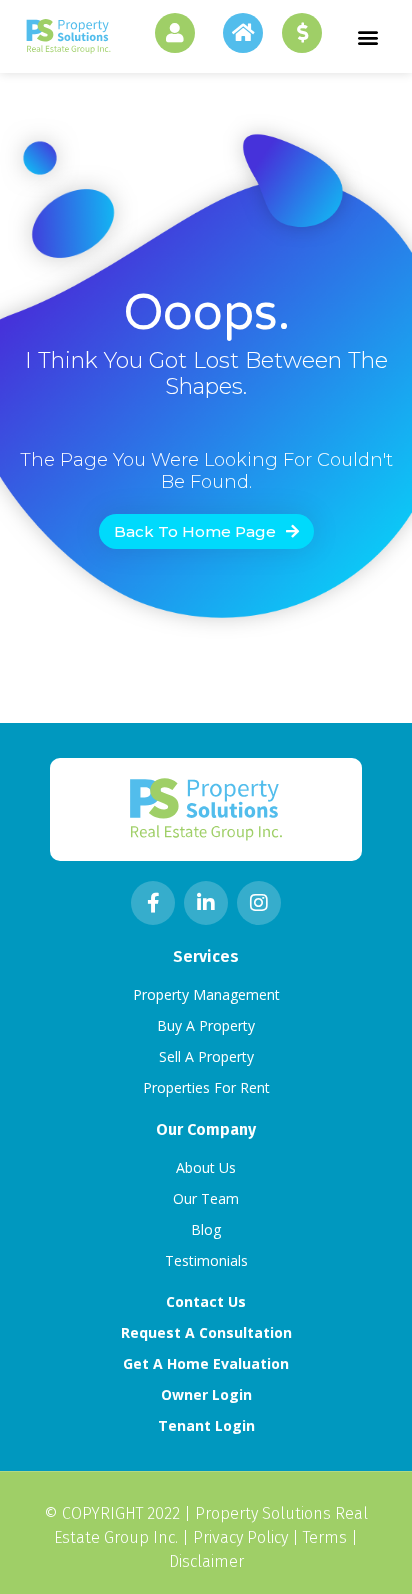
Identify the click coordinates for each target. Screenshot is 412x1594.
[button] (367, 36)
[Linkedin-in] (206, 903)
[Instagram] (259, 903)
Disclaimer (206, 1561)
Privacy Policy (240, 1537)
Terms (325, 1537)
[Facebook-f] (153, 903)
